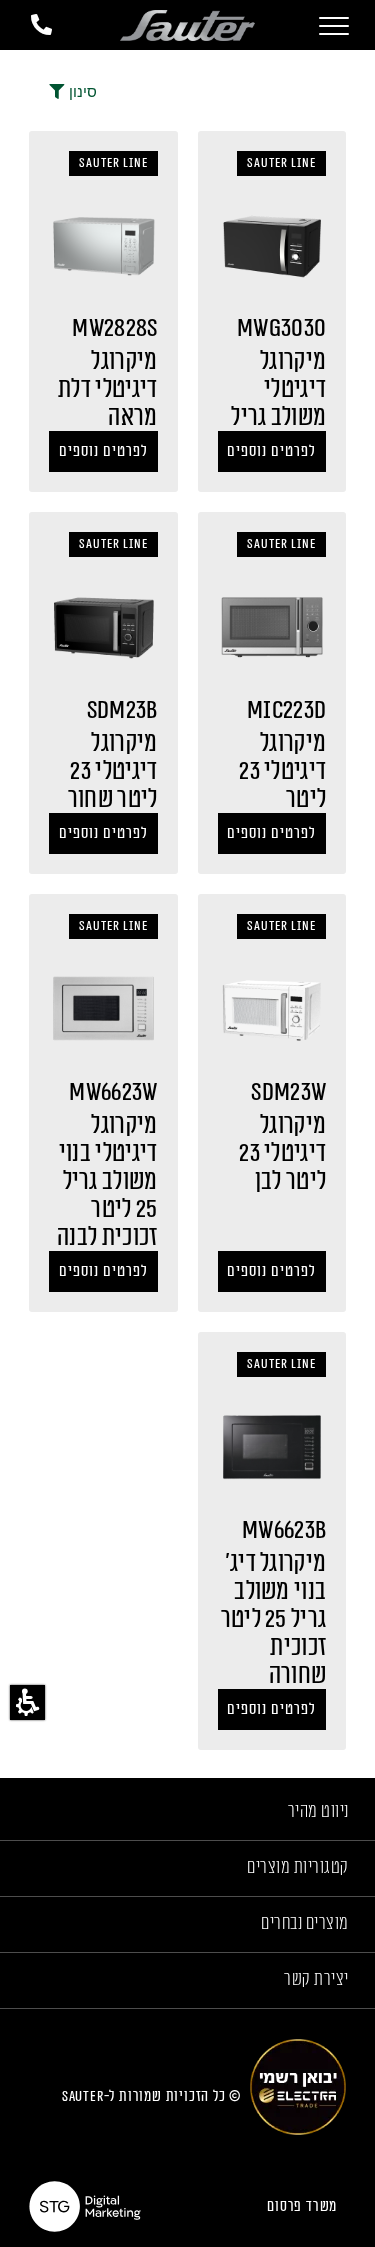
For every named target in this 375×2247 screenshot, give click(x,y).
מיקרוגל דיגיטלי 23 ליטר (282, 771)
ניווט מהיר (318, 1811)
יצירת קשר (316, 1979)
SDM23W (288, 1092)
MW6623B (284, 1530)
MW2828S (114, 328)
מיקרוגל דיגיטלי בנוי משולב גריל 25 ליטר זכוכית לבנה (107, 1181)
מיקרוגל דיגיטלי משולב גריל (278, 389)
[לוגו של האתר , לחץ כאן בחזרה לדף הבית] (187, 25)
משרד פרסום (302, 2206)
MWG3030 (281, 328)
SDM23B (122, 710)
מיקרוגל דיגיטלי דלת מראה (107, 389)
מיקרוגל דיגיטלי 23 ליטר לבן (282, 1153)
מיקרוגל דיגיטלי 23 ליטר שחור (113, 771)
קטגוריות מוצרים (298, 1867)
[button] (27, 1702)
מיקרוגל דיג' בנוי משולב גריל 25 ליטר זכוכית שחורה (274, 1619)
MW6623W (113, 1092)
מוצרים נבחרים (305, 1923)
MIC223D (286, 710)
